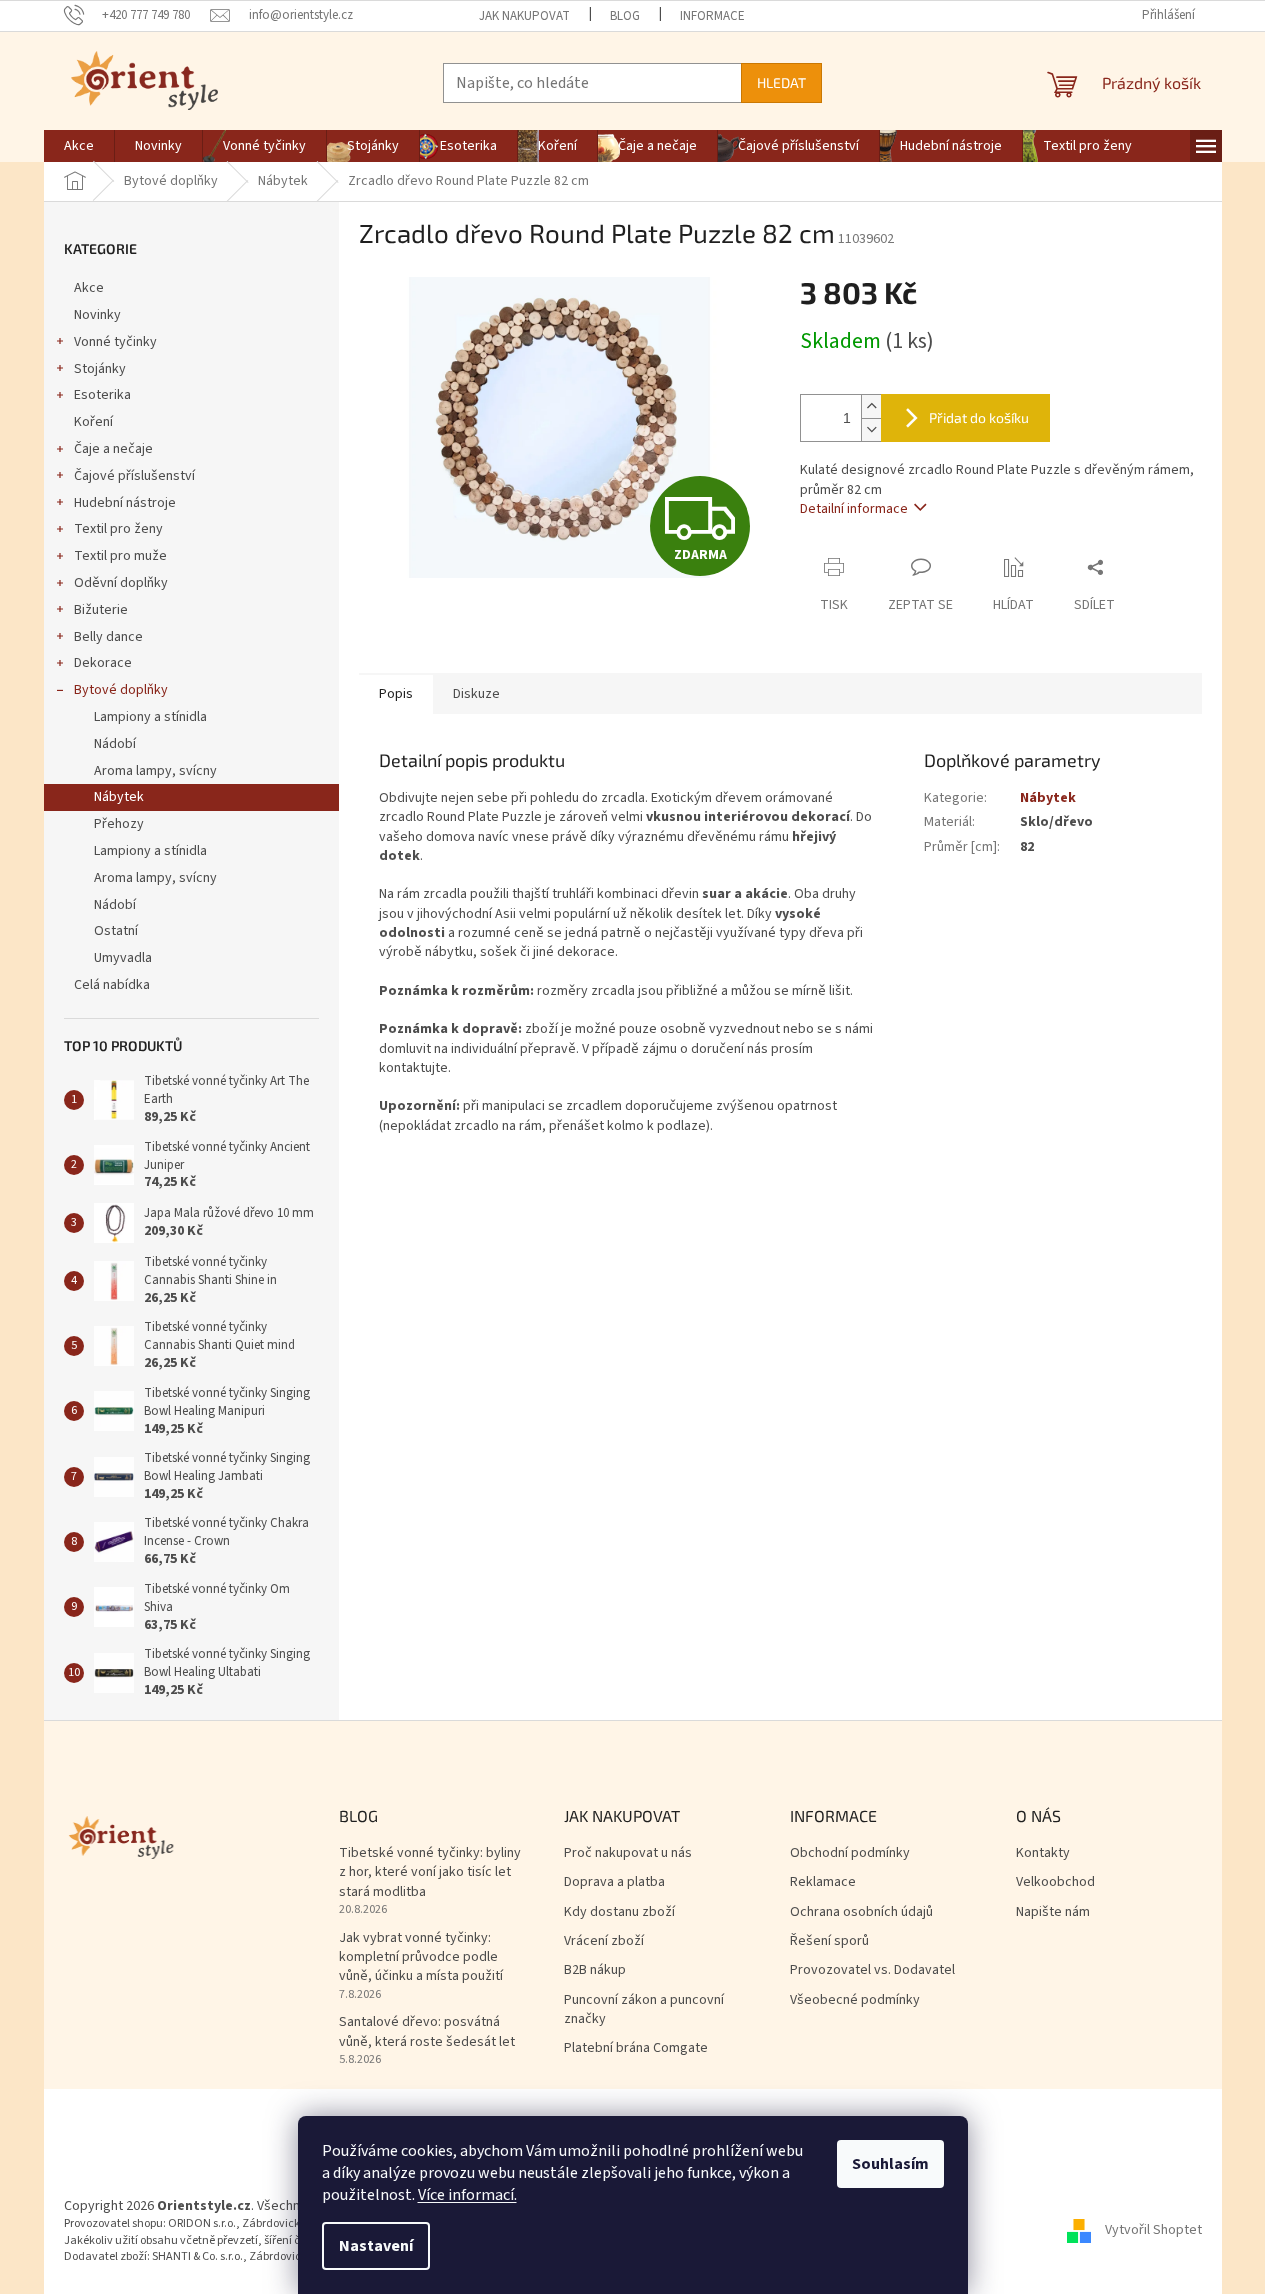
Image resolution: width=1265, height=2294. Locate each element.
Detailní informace (854, 509)
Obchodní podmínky (850, 1853)
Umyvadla (123, 958)
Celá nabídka (112, 985)
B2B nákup (595, 1970)
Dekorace (103, 663)
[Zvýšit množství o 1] (871, 406)
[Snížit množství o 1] (871, 429)
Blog (625, 16)
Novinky (97, 315)
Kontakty (1043, 1853)
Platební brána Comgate (636, 2048)
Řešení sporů (829, 1941)
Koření (93, 422)
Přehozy (119, 824)
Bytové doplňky (121, 690)
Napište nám (1053, 1912)
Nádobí (115, 744)
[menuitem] (79, 146)
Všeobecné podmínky (855, 2000)
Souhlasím (890, 2164)
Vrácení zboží (604, 1941)
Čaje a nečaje (113, 449)
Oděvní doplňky (121, 583)
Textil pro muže (120, 556)
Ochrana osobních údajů (861, 1912)
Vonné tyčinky (115, 342)
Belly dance (108, 637)
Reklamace (823, 1882)
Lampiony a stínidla (150, 717)
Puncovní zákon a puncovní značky (644, 2010)
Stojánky (100, 369)
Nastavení (376, 2246)
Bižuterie (101, 610)
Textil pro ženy (118, 529)
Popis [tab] (396, 694)
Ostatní (116, 931)
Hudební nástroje (125, 503)
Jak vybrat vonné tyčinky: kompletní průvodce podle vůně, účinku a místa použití (421, 1958)
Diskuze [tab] (476, 694)
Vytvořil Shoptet (1153, 2231)
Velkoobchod (1055, 1882)
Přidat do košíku (979, 417)
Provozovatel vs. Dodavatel (872, 1970)
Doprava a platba (614, 1882)
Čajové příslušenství (134, 476)
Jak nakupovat (524, 16)
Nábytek (119, 797)
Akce (89, 288)
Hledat (781, 82)
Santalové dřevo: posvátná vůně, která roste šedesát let (427, 2032)
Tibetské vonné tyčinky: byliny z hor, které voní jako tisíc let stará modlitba (430, 1873)
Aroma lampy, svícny (155, 771)
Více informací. (467, 2195)
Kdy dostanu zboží (619, 1912)
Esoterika (102, 395)
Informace (712, 16)
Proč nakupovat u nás (628, 1853)
